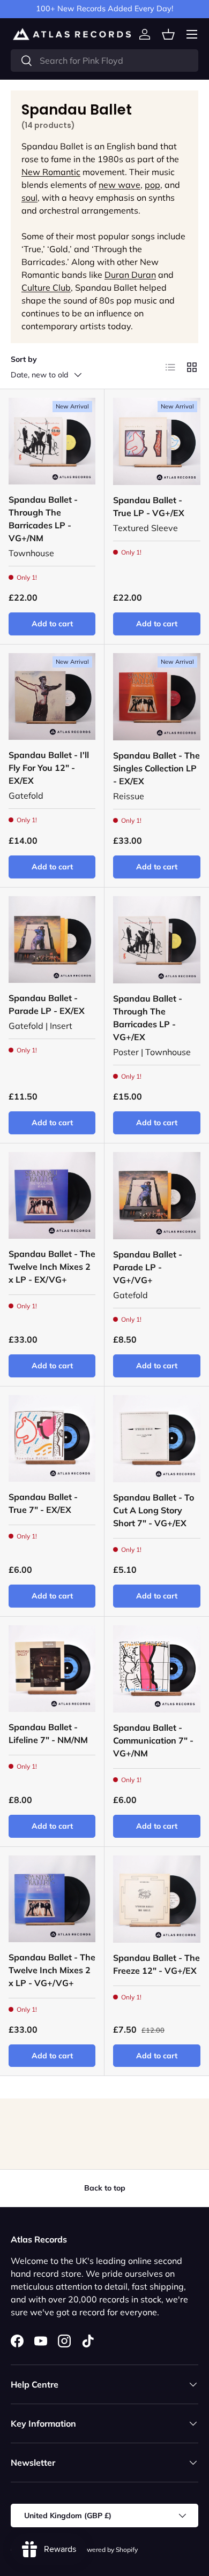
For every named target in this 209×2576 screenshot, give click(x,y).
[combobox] (104, 60)
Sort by (24, 359)
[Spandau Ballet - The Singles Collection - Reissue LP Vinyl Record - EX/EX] (157, 697)
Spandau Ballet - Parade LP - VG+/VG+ (148, 1267)
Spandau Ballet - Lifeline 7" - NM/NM (48, 1733)
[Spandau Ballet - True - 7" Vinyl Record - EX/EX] (52, 1438)
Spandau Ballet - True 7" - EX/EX (43, 1503)
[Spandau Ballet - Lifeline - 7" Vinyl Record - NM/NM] (52, 1669)
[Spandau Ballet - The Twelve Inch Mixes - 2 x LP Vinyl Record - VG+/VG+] (52, 1899)
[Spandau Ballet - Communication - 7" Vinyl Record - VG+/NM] (157, 1669)
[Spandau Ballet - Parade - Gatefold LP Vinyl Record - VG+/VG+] (157, 1196)
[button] (168, 34)
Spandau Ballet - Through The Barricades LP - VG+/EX (148, 1018)
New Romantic (51, 172)
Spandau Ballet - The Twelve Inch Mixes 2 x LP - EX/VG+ (52, 1267)
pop (152, 185)
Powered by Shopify (108, 2550)
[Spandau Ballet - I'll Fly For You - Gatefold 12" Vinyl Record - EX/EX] (52, 696)
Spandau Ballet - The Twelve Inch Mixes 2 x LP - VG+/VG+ (52, 1970)
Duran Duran (130, 275)
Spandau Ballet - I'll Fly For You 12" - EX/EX (49, 768)
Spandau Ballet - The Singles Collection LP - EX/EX (156, 768)
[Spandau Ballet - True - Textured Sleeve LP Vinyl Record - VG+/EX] (157, 441)
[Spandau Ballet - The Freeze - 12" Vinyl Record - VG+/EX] (157, 1899)
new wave (120, 185)
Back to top (105, 2188)
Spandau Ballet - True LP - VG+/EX (149, 506)
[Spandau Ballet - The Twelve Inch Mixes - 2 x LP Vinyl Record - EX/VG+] (52, 1195)
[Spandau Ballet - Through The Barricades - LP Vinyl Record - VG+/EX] (157, 940)
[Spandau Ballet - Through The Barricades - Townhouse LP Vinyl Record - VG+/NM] (52, 441)
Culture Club (46, 287)
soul (29, 198)
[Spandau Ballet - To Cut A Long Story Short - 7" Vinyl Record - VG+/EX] (157, 1439)
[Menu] (192, 34)
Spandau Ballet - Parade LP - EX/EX (47, 1004)
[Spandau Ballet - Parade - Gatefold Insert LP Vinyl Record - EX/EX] (52, 940)
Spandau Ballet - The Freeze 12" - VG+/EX (156, 1964)
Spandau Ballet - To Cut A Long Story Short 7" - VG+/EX (154, 1510)
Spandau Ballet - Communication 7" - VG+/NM (153, 1740)
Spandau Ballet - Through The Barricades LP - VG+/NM (43, 519)
